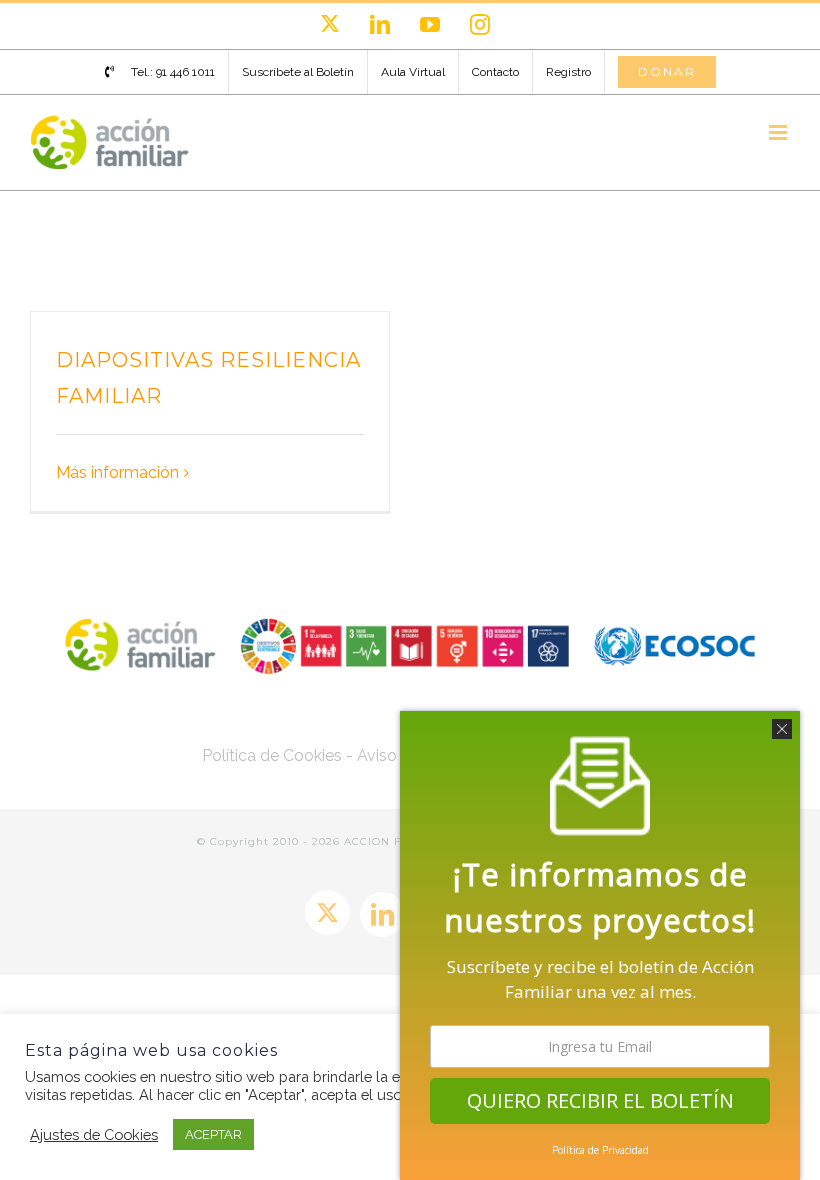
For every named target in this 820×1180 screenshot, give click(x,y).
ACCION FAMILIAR (399, 841)
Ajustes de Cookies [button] (94, 1134)
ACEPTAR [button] (213, 1134)
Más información (117, 472)
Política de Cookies (272, 755)
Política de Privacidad (600, 1150)
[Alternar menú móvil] (779, 132)
